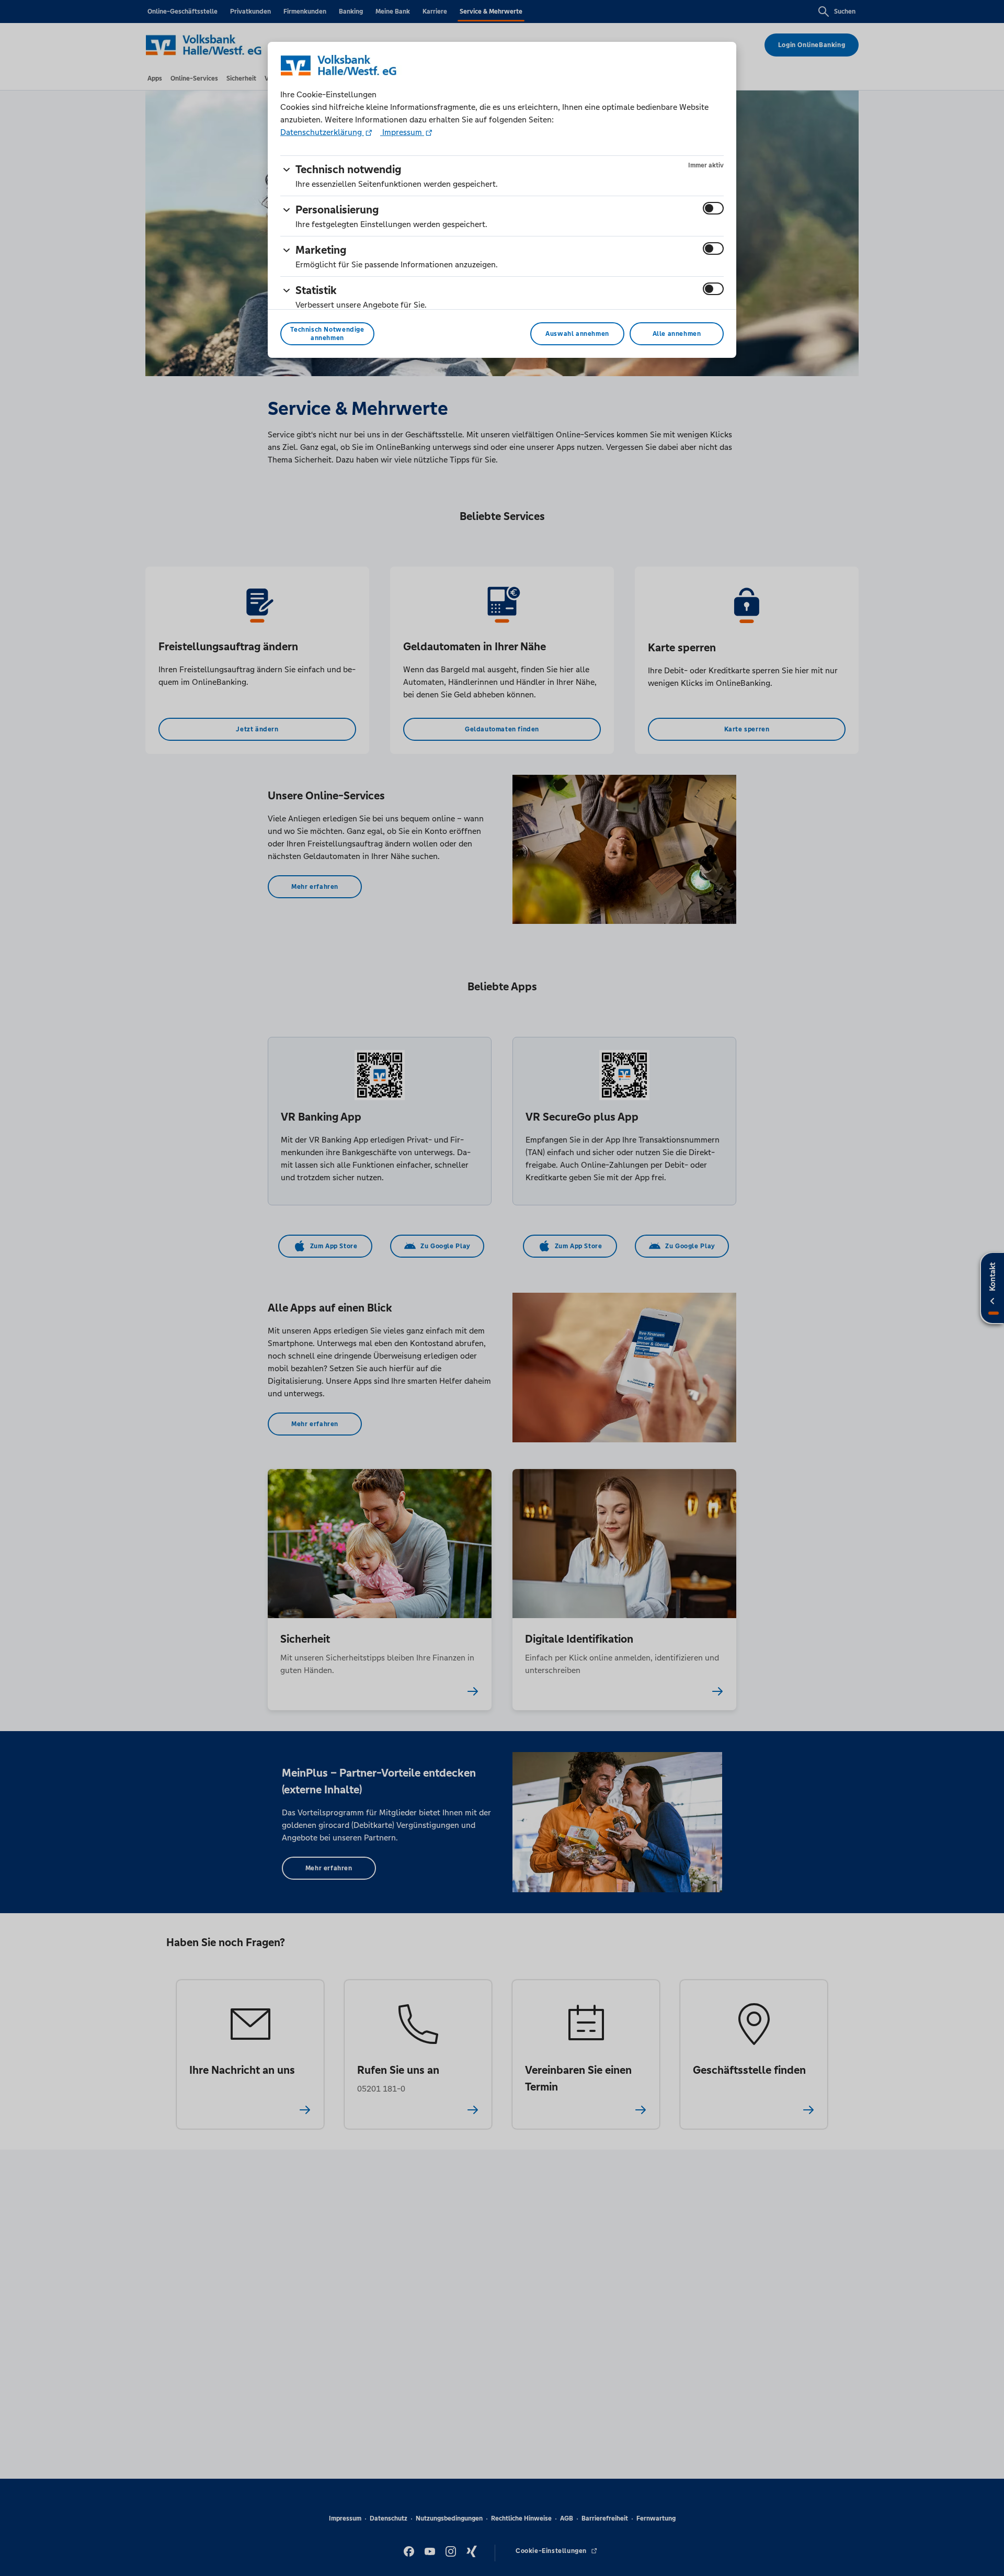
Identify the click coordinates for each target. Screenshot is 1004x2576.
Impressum (402, 132)
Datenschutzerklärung (322, 132)
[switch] (713, 208)
